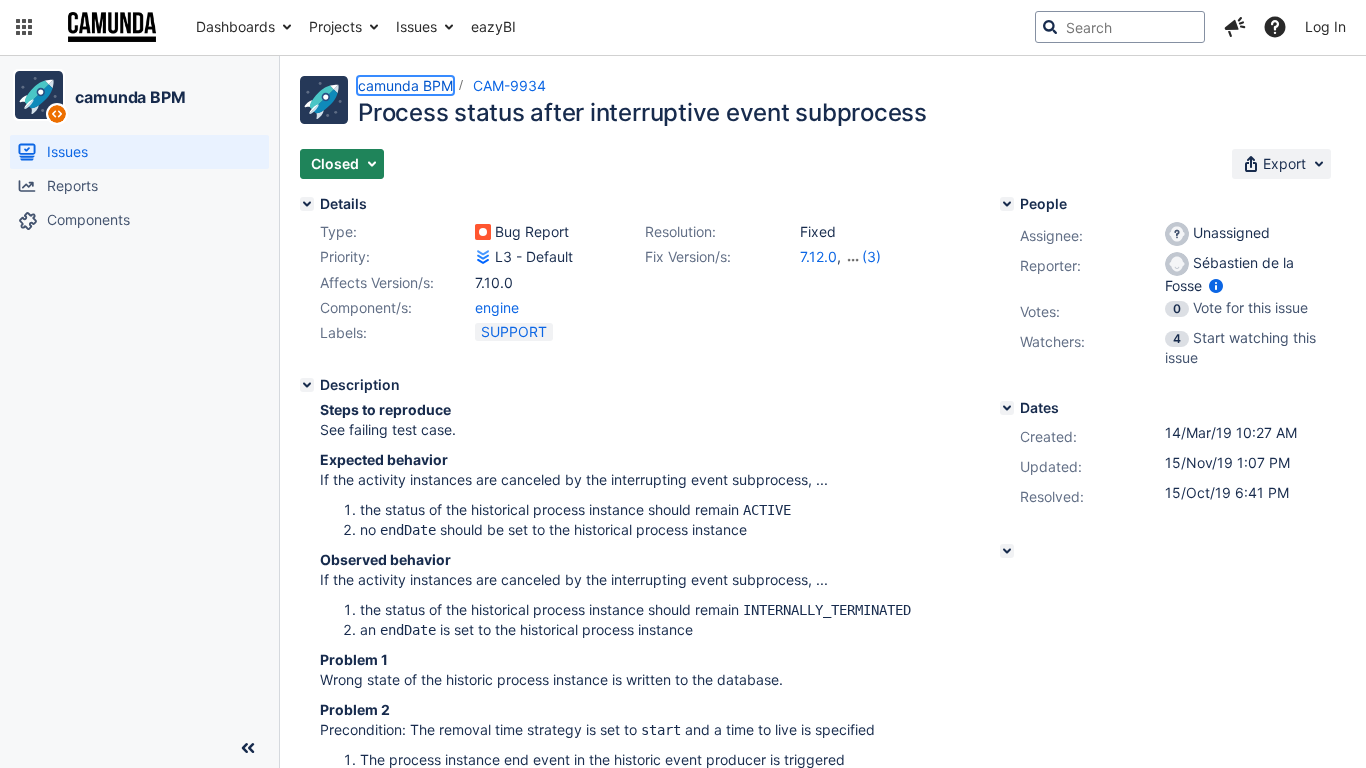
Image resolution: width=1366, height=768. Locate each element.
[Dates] (1007, 408)
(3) (871, 256)
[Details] (307, 204)
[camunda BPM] (39, 95)
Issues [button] (416, 26)
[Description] (307, 385)
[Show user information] (1216, 285)
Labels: (343, 332)
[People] (1007, 204)
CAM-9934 (509, 85)
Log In (1325, 26)
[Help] (1275, 27)
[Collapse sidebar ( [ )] (248, 748)
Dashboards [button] (235, 26)
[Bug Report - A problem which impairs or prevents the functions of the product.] (483, 232)
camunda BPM (130, 97)
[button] (24, 27)
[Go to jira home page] (112, 27)
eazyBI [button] (493, 26)
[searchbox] (1120, 27)
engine (497, 307)
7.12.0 (818, 256)
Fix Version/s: (688, 256)
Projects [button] (335, 26)
